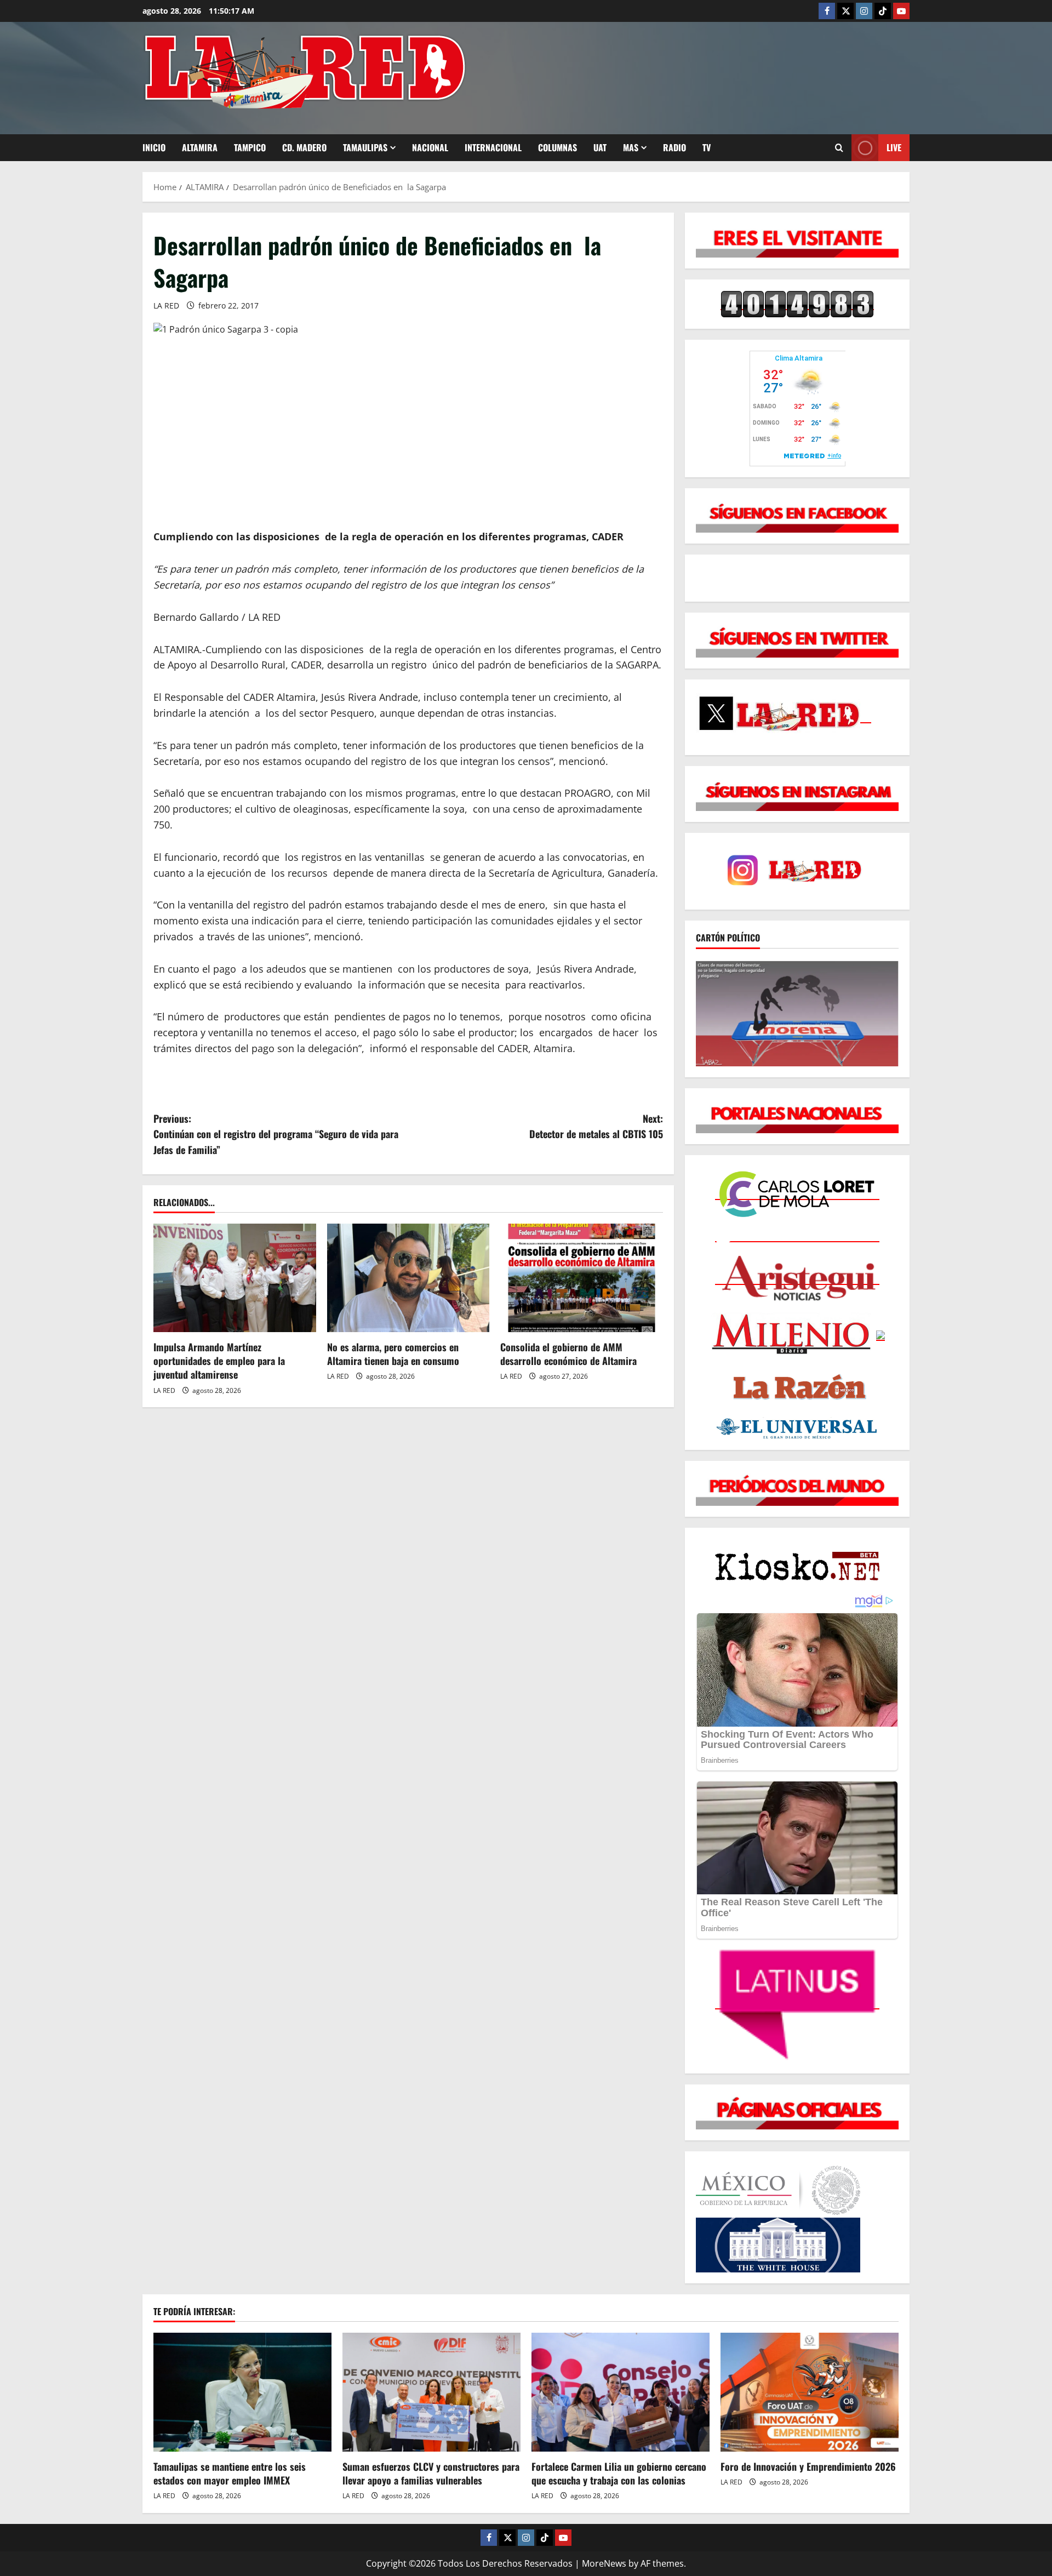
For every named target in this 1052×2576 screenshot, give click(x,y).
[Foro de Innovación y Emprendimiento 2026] (810, 2392)
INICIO (154, 147)
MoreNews (604, 2563)
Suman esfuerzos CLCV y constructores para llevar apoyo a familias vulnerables (431, 2473)
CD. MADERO (304, 147)
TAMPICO (250, 147)
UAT (600, 147)
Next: (596, 1126)
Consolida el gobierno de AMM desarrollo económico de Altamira (568, 1354)
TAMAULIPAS (365, 147)
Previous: (276, 1134)
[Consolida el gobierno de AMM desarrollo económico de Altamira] (582, 1278)
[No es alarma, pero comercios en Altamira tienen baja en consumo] (408, 1278)
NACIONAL (430, 147)
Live (894, 147)
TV (707, 147)
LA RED (166, 305)
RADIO (674, 147)
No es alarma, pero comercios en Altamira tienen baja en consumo (393, 1354)
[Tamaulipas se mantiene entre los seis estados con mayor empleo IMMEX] (242, 2392)
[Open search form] (839, 148)
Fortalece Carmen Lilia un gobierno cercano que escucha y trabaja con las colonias (619, 2473)
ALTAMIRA (200, 147)
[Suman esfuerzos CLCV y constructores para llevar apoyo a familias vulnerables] (431, 2392)
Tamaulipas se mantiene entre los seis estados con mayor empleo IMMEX (230, 2473)
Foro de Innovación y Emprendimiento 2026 (808, 2466)
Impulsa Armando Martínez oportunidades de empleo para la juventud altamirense (219, 1361)
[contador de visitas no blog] (797, 304)
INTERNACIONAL (493, 147)
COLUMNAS (558, 147)
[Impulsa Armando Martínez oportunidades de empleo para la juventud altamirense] (235, 1278)
